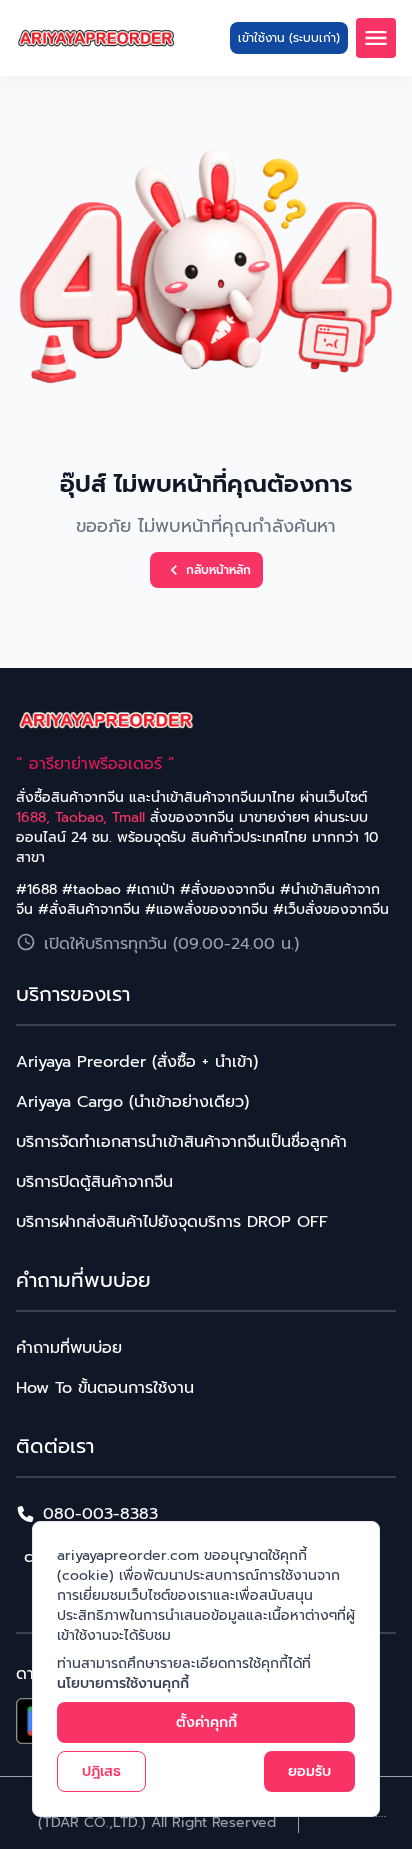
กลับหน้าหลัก (218, 570)
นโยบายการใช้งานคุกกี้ (123, 1683)
